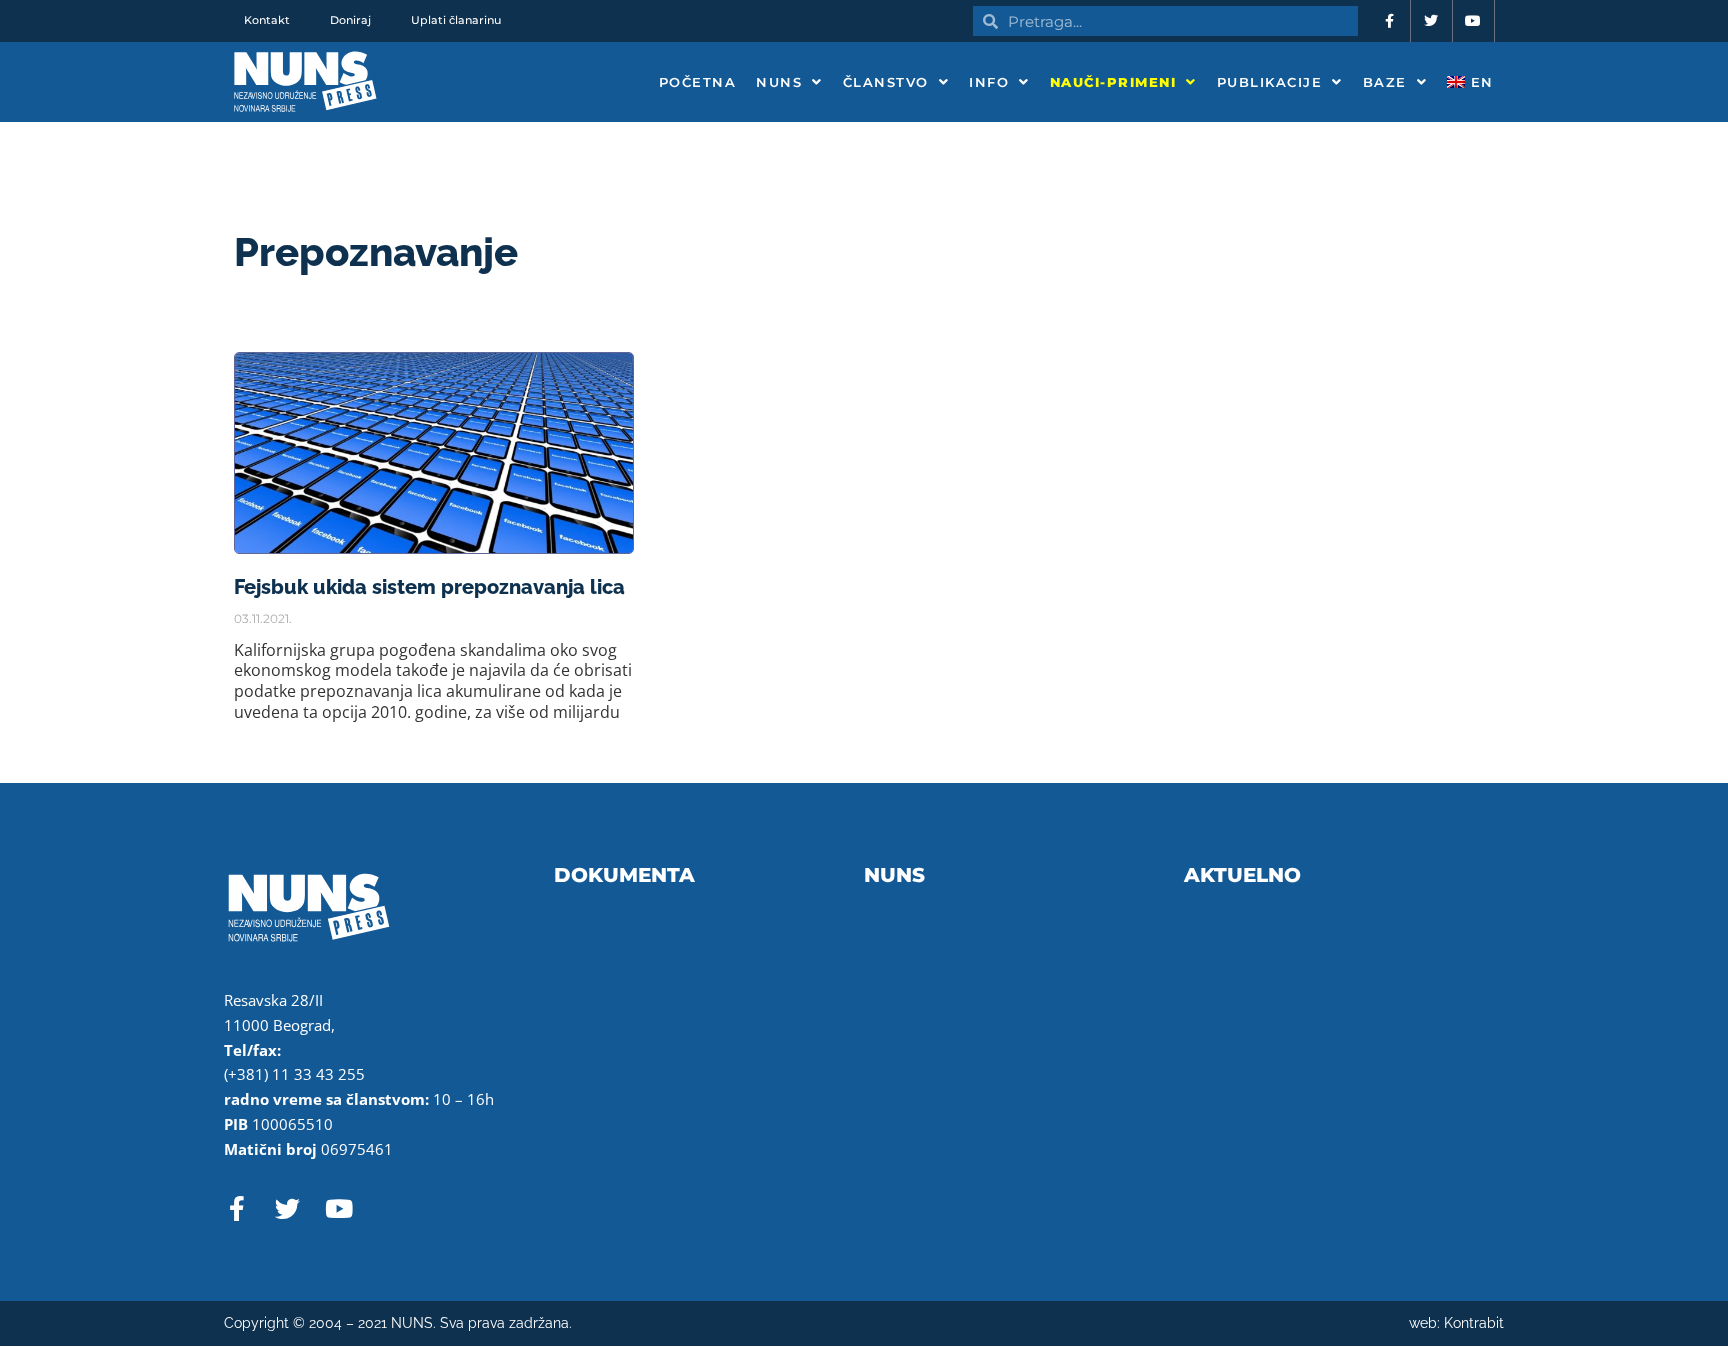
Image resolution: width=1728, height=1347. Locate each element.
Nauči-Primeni (1113, 82)
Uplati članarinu (456, 20)
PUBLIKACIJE (1270, 82)
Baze (1385, 82)
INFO (989, 82)
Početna (698, 82)
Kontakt (267, 20)
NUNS (779, 82)
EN (1479, 82)
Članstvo (886, 82)
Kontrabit (1474, 1323)
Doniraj (350, 20)
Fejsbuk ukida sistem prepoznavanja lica (429, 587)
